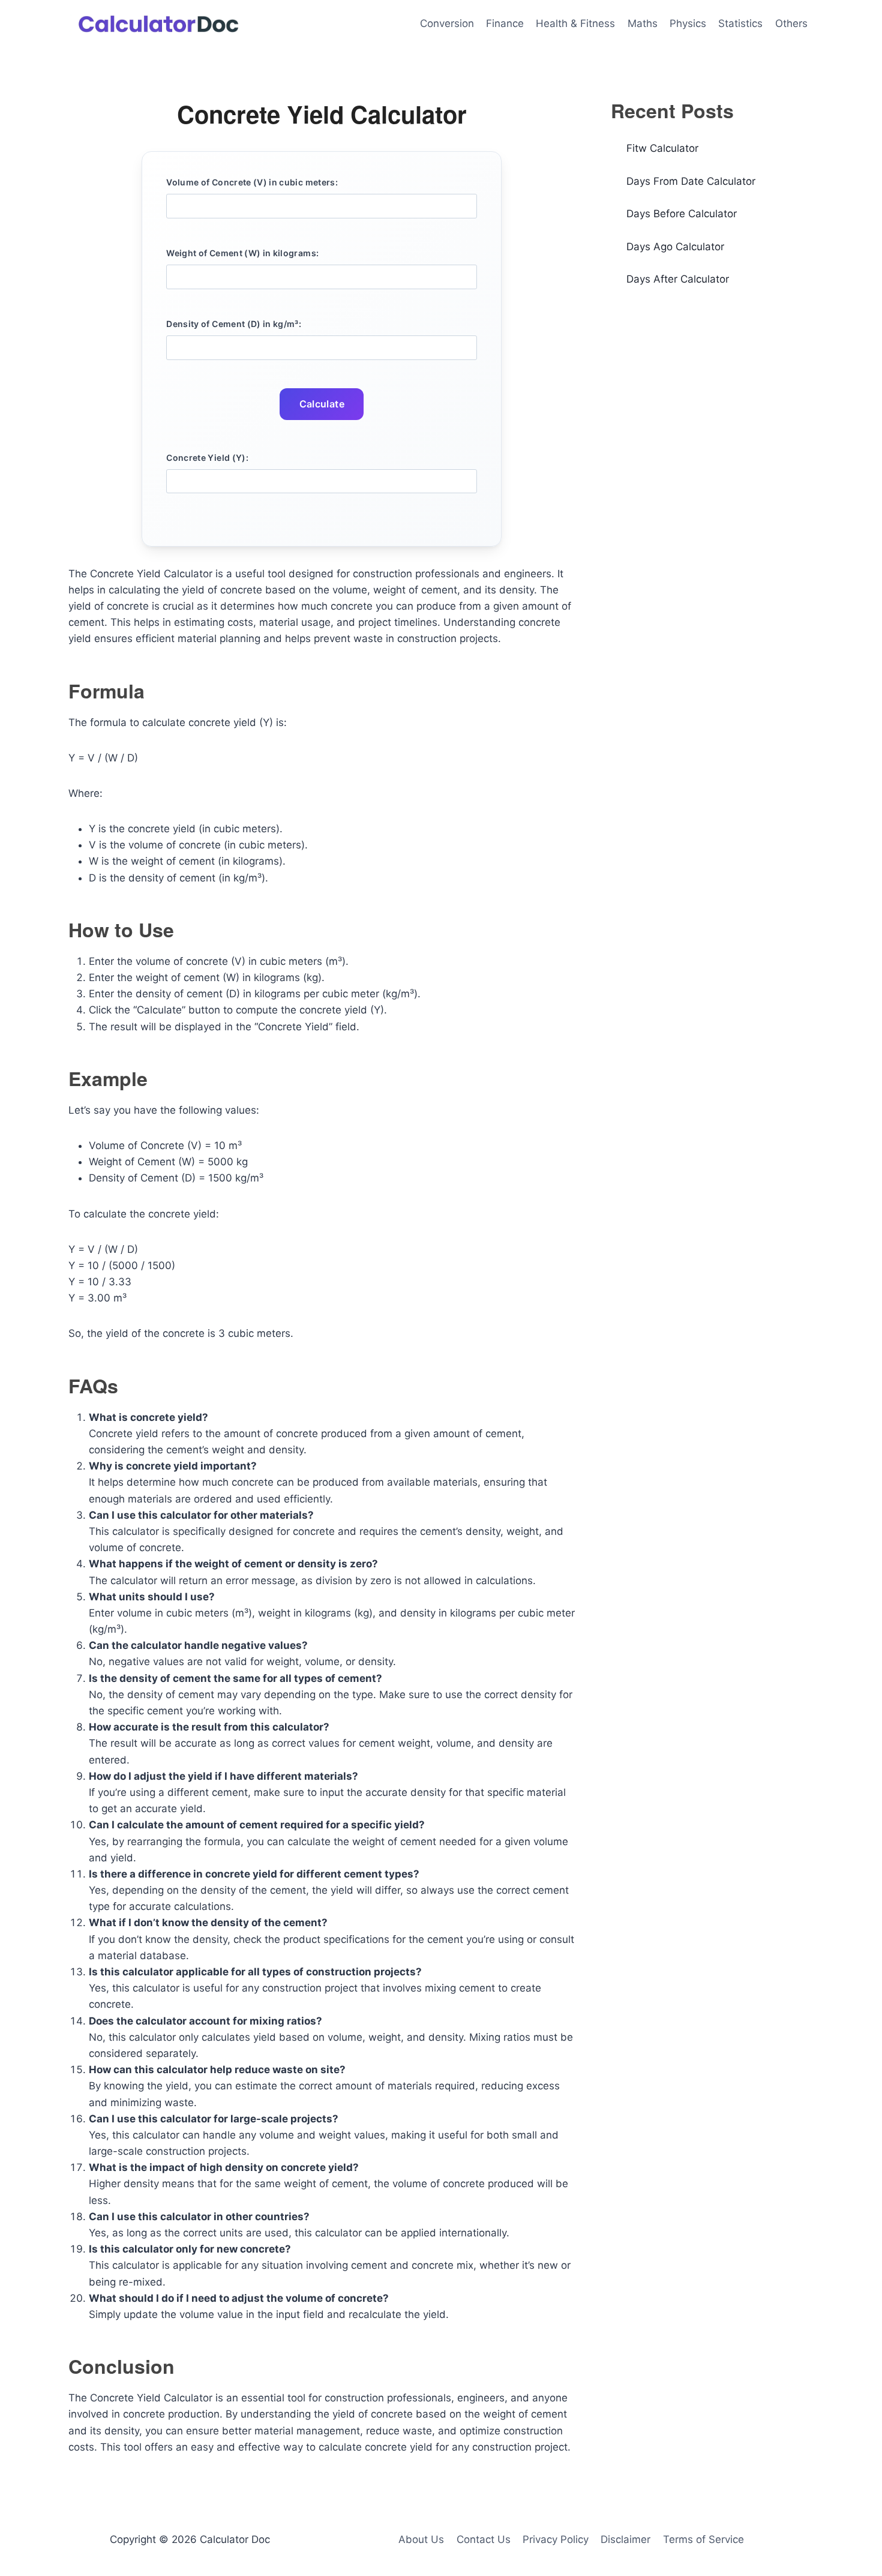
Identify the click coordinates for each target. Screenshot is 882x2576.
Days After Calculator (678, 279)
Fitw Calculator (662, 148)
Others (791, 23)
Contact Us (484, 2539)
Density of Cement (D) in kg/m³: (234, 324)
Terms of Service (703, 2539)
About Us (421, 2539)
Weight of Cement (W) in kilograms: (242, 253)
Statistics (740, 23)
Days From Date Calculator (691, 181)
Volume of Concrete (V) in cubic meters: (252, 182)
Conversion (447, 23)
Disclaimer (625, 2539)
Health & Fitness (575, 23)
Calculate (322, 404)
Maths (643, 23)
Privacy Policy (556, 2539)
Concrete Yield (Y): (207, 458)
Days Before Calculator (682, 214)
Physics (688, 23)
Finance (505, 23)
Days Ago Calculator (675, 247)
